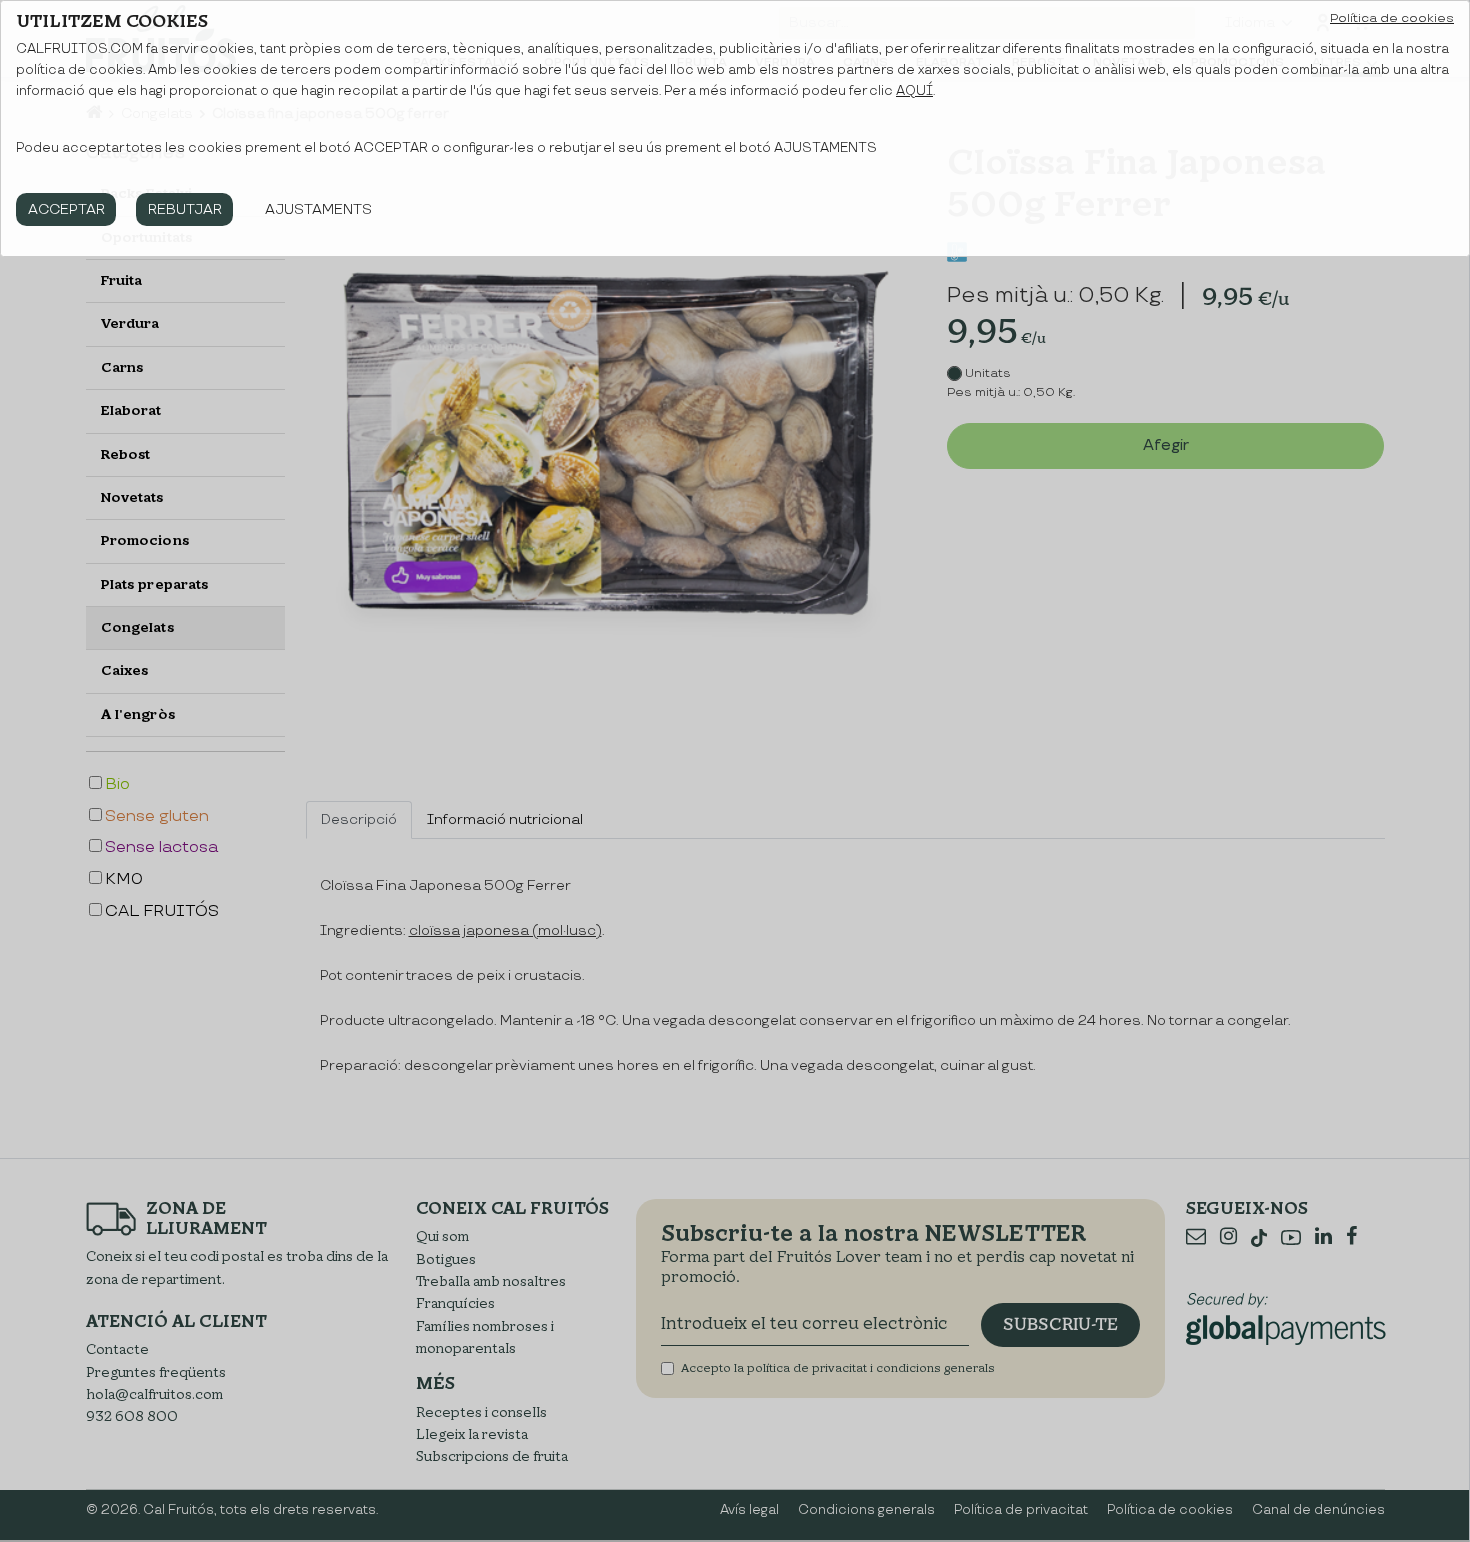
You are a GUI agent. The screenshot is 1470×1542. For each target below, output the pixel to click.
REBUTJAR (185, 209)
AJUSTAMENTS (318, 209)
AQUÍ (914, 91)
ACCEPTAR (66, 209)
